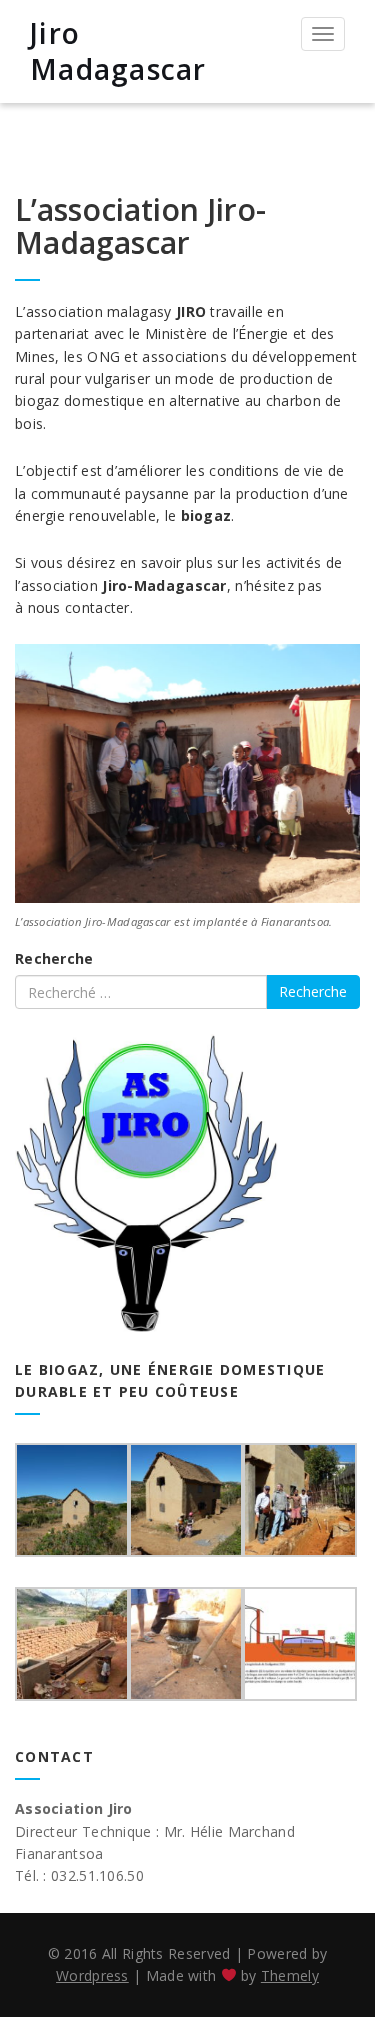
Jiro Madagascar (118, 51)
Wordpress (92, 1975)
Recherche (54, 958)
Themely (290, 1975)
